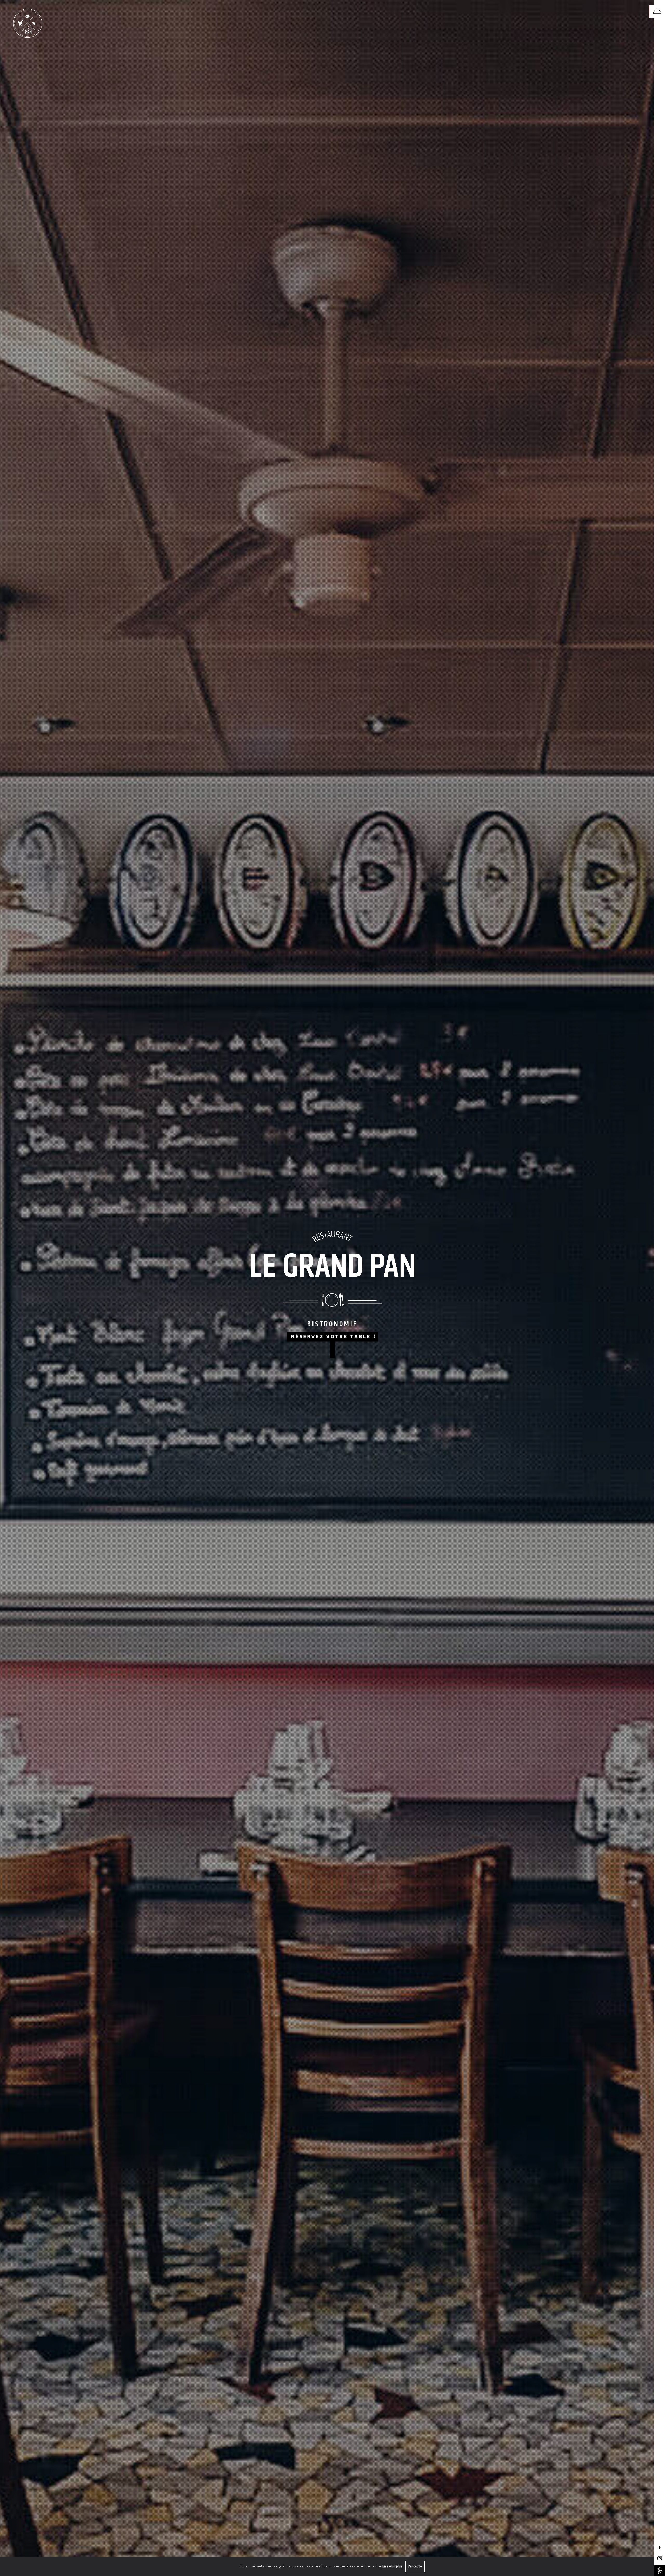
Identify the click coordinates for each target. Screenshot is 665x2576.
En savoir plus (392, 2567)
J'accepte (415, 2567)
